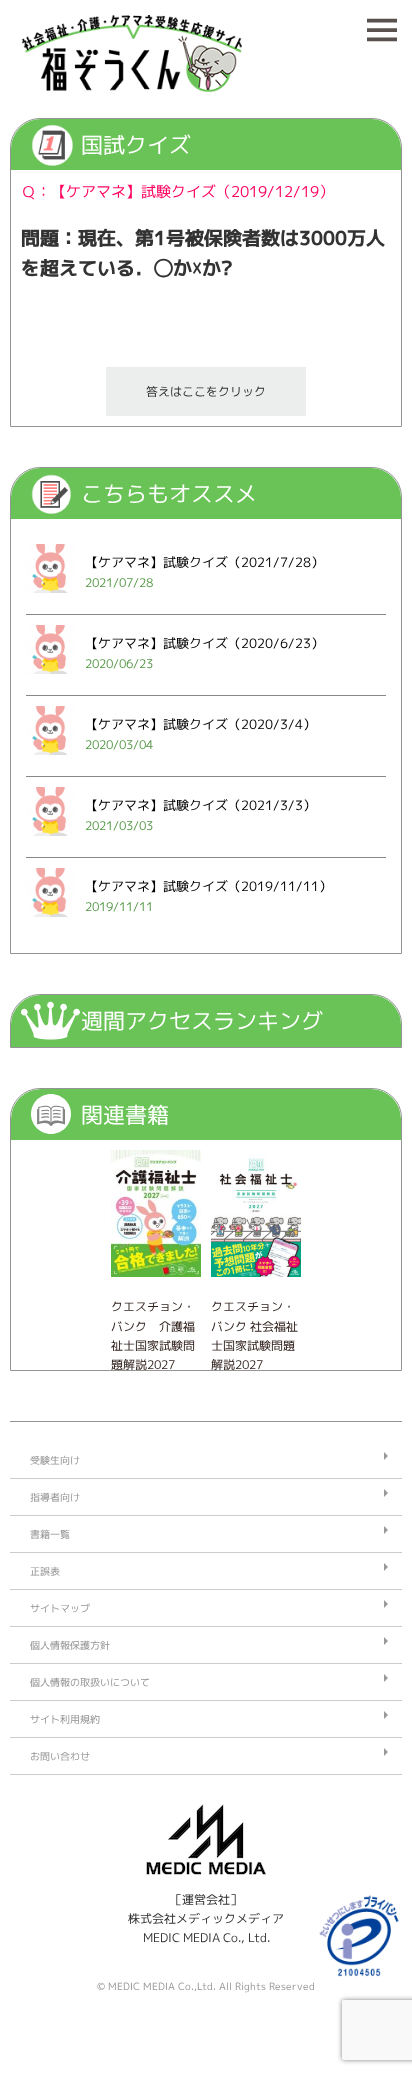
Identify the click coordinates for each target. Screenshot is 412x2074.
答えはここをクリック (206, 391)
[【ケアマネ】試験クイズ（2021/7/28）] (50, 598)
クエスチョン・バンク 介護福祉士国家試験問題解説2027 (153, 1335)
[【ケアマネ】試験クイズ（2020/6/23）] (50, 679)
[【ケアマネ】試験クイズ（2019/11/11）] (50, 922)
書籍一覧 (50, 1534)
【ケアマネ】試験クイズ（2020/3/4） (200, 724)
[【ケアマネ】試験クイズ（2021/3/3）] (50, 841)
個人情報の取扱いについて (90, 1682)
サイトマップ (60, 1608)
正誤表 (45, 1571)
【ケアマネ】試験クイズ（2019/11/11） (208, 886)
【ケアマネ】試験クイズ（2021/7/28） (204, 562)
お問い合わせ (60, 1756)
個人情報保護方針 (70, 1645)
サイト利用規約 (65, 1719)
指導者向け (55, 1497)
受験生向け (55, 1460)
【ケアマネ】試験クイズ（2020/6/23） (204, 643)
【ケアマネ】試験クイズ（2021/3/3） (200, 805)
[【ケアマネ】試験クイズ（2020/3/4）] (50, 760)
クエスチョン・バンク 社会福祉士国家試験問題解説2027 (254, 1335)
